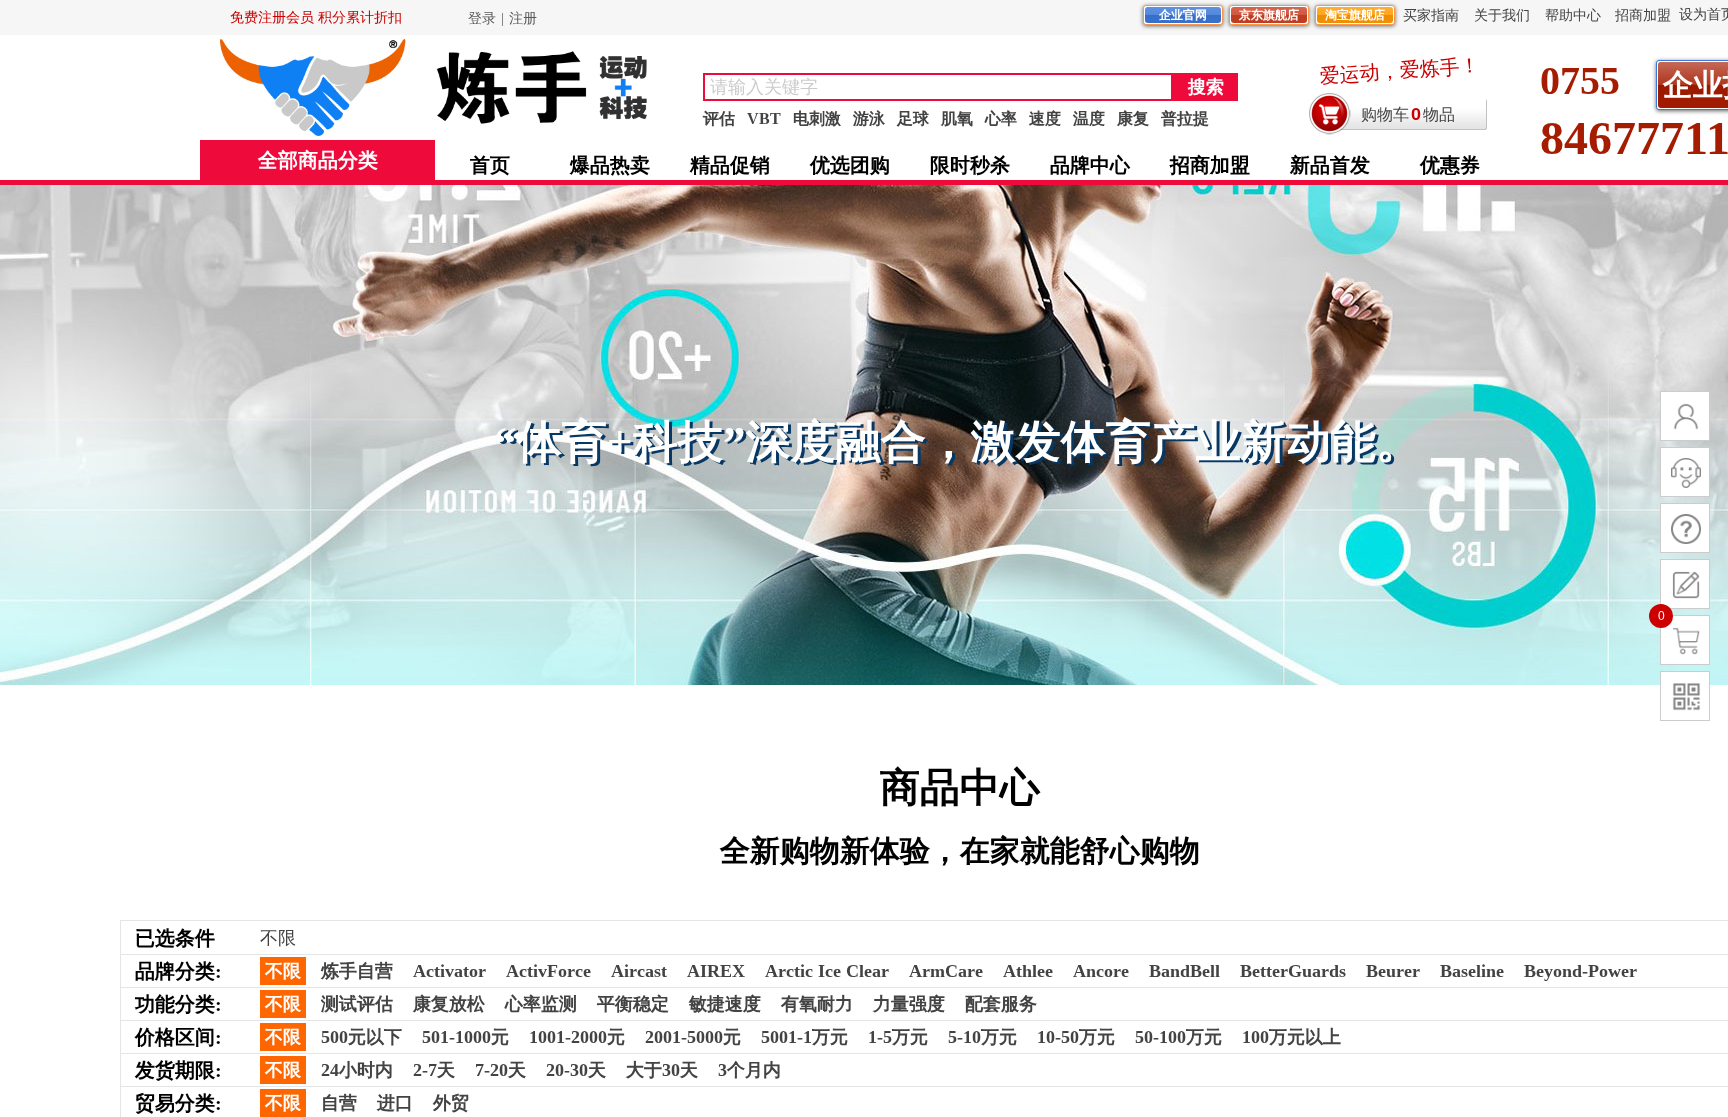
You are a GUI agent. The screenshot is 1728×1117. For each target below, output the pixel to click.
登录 (482, 18)
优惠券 (1450, 165)
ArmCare (946, 971)
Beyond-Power (1580, 971)
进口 (395, 1103)
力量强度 (909, 1004)
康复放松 (449, 1004)
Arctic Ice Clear (827, 971)
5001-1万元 (804, 1037)
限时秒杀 (970, 165)
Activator (449, 971)
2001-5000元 (693, 1037)
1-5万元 (898, 1037)
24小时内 (357, 1070)
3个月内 (749, 1070)
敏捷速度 (725, 1004)
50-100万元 (1178, 1037)
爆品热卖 (610, 165)
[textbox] (938, 87)
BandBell (1184, 971)
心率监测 (541, 1004)
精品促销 (730, 165)
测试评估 (357, 1004)
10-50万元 (1076, 1037)
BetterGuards (1293, 971)
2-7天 (434, 1070)
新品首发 (1330, 165)
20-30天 (576, 1070)
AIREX (716, 971)
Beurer (1393, 971)
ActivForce (548, 971)
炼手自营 (357, 971)
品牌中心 (1090, 165)
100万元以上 (1291, 1037)
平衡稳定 (633, 1004)
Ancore (1101, 971)
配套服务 (1001, 1004)
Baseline (1472, 971)
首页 (490, 165)
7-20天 (500, 1070)
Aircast (639, 971)
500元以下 (361, 1037)
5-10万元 (982, 1037)
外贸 (451, 1103)
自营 (339, 1103)
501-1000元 (465, 1037)
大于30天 (662, 1070)
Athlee (1028, 971)
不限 (283, 971)
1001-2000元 (577, 1037)
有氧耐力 (817, 1004)
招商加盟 (1210, 165)
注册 (523, 18)
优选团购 (850, 165)
